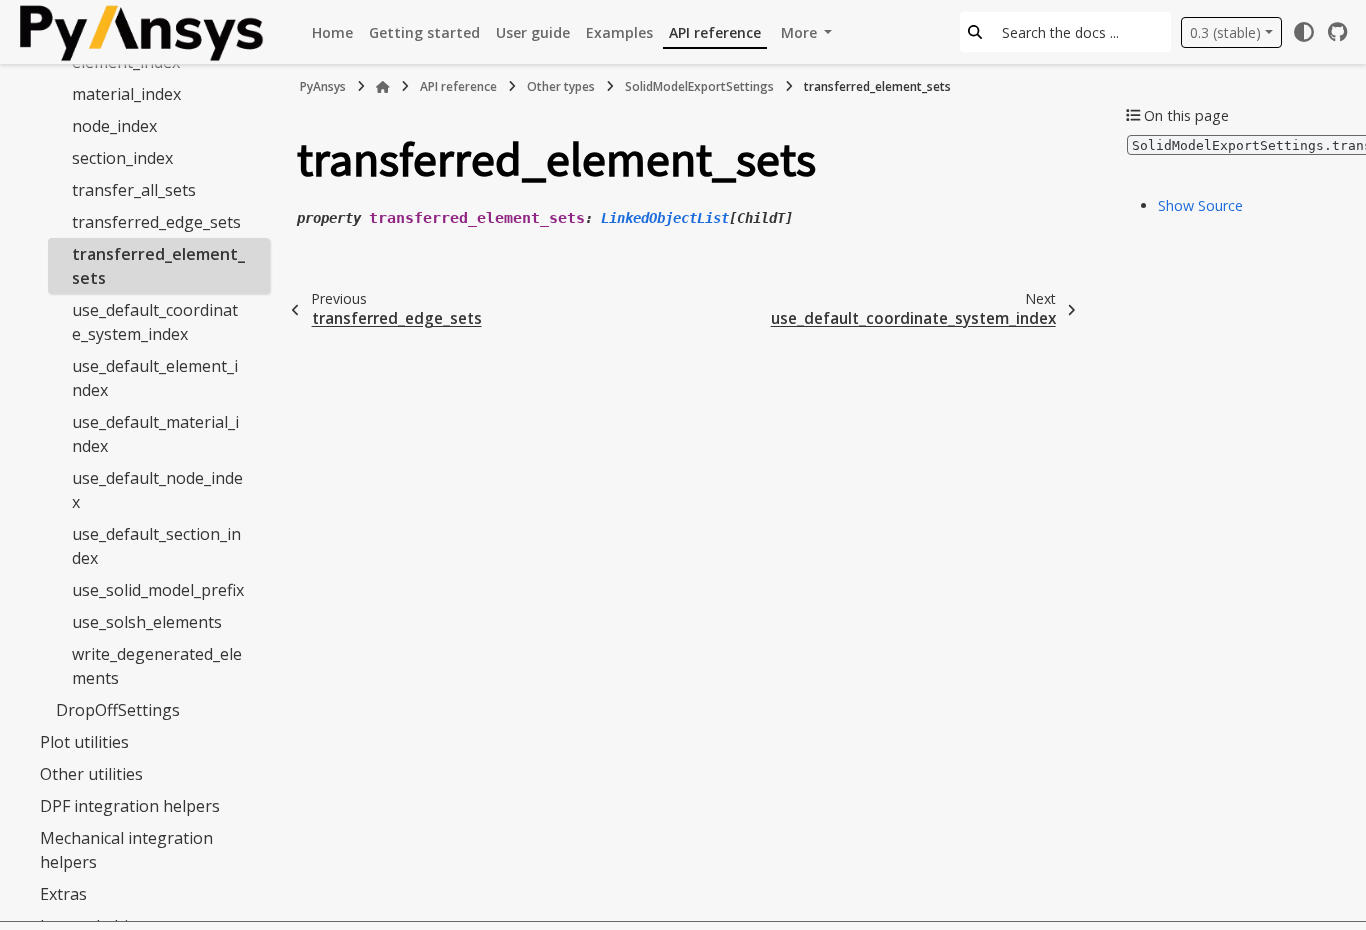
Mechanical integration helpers (126, 850)
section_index (122, 158)
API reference (715, 32)
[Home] (383, 87)
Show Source (1200, 205)
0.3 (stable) (1225, 32)
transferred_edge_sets (156, 222)
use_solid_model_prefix (158, 590)
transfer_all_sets (134, 190)
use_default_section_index (156, 546)
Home (332, 32)
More (801, 32)
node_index (114, 126)
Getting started (424, 32)
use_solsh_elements (147, 622)
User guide (533, 32)
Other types (561, 86)
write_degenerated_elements (157, 666)
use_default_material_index (155, 434)
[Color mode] (1304, 32)
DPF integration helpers (130, 806)
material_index (126, 94)
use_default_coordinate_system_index (155, 322)
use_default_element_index (155, 378)
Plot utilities (84, 742)
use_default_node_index (157, 490)
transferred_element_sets (158, 266)
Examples (619, 32)
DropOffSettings (118, 710)
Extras (63, 894)
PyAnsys (323, 86)
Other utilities (91, 774)
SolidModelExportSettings (699, 86)
